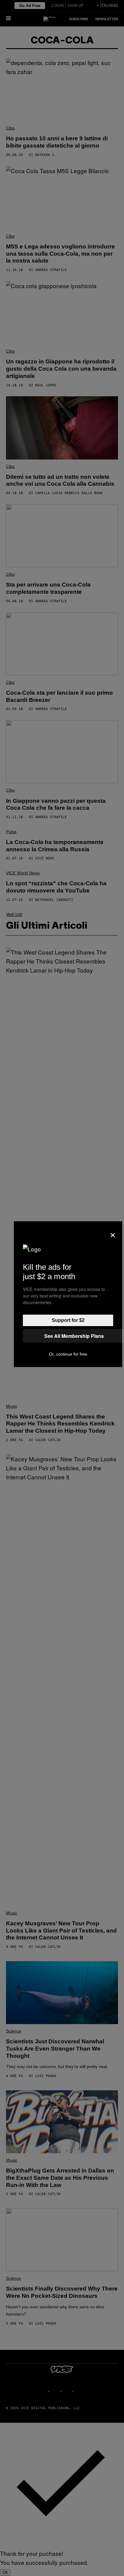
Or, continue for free (68, 1354)
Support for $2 (68, 1320)
